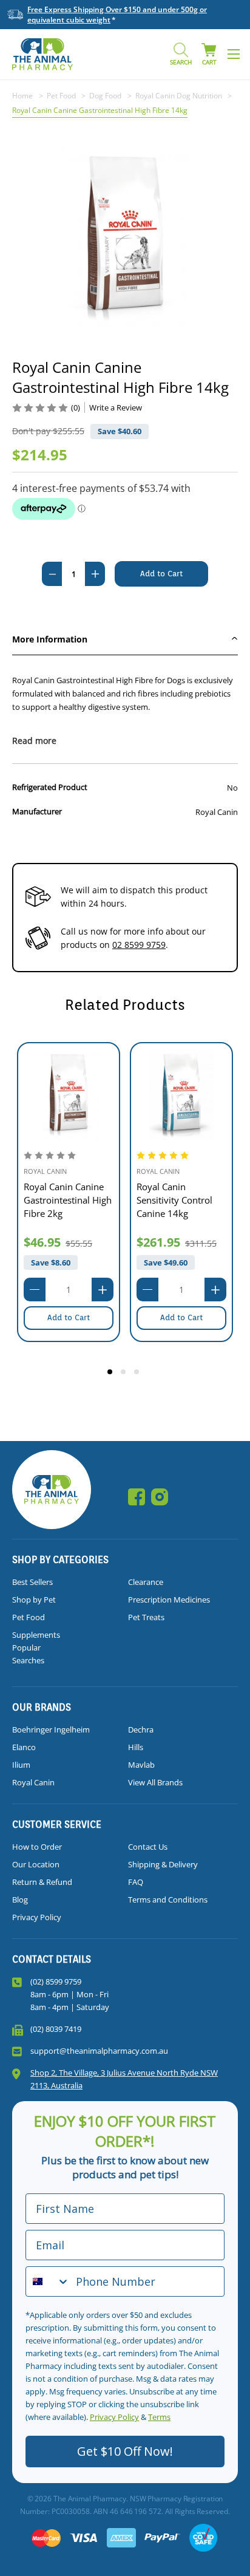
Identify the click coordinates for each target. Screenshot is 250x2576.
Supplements (36, 1635)
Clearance (146, 1582)
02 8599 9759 (139, 945)
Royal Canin (33, 1782)
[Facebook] (137, 1497)
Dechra (141, 1729)
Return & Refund (42, 1882)
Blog (20, 1900)
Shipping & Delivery (163, 1864)
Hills (136, 1747)
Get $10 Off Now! (125, 2451)
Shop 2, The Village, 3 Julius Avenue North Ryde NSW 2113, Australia (124, 2079)
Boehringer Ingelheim (51, 1729)
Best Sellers (32, 1582)
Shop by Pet (34, 1600)
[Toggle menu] (233, 54)
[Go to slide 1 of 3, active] (112, 1374)
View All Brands (155, 1782)
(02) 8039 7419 (56, 2029)
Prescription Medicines (169, 1600)
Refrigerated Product (50, 787)
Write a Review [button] (116, 407)
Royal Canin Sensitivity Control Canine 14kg (174, 1200)
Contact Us (148, 1847)
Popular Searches (28, 1654)
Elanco (24, 1747)
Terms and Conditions (168, 1900)
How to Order (37, 1847)
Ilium (21, 1765)
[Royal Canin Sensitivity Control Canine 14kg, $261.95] (181, 1094)
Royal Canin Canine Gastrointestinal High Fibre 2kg (68, 1200)
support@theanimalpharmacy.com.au (99, 2051)
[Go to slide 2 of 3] (125, 1374)
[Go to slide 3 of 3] (138, 1374)
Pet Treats (146, 1617)
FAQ (136, 1882)
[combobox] (48, 2281)
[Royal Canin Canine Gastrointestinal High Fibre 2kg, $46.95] (69, 1094)
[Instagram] (160, 1497)
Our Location (36, 1864)
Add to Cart (69, 1317)
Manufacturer (37, 811)
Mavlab (141, 1765)
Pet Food (29, 1617)
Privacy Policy (37, 1917)
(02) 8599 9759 (56, 1981)
